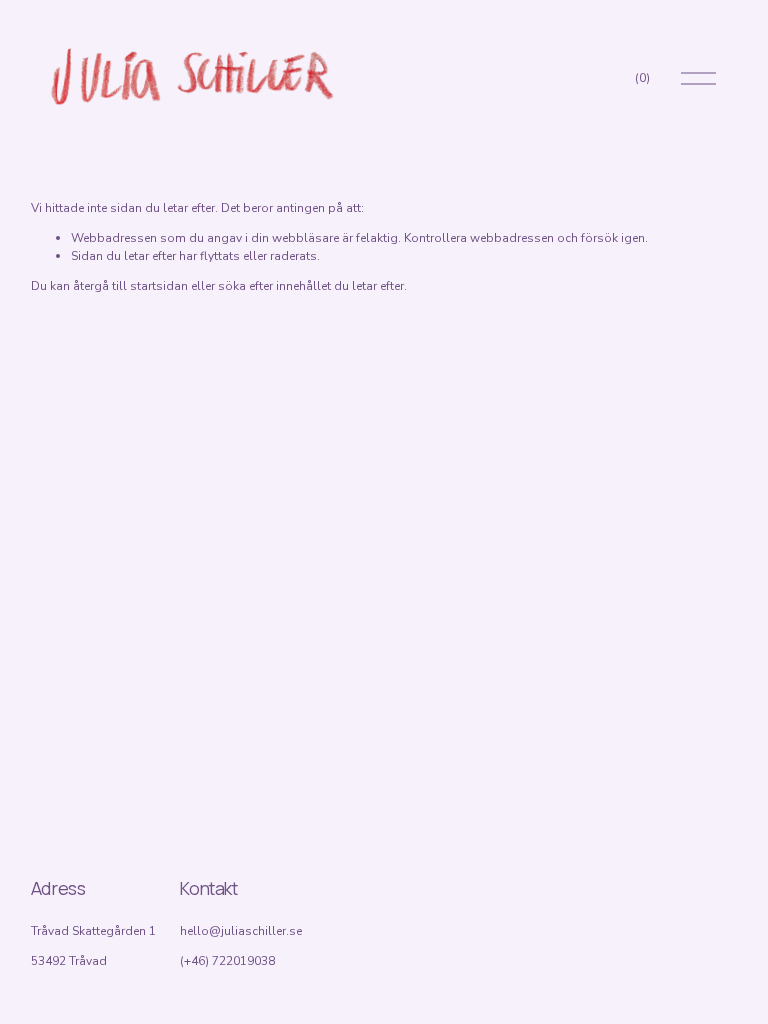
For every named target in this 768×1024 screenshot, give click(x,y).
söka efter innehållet (274, 286)
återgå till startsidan (130, 286)
